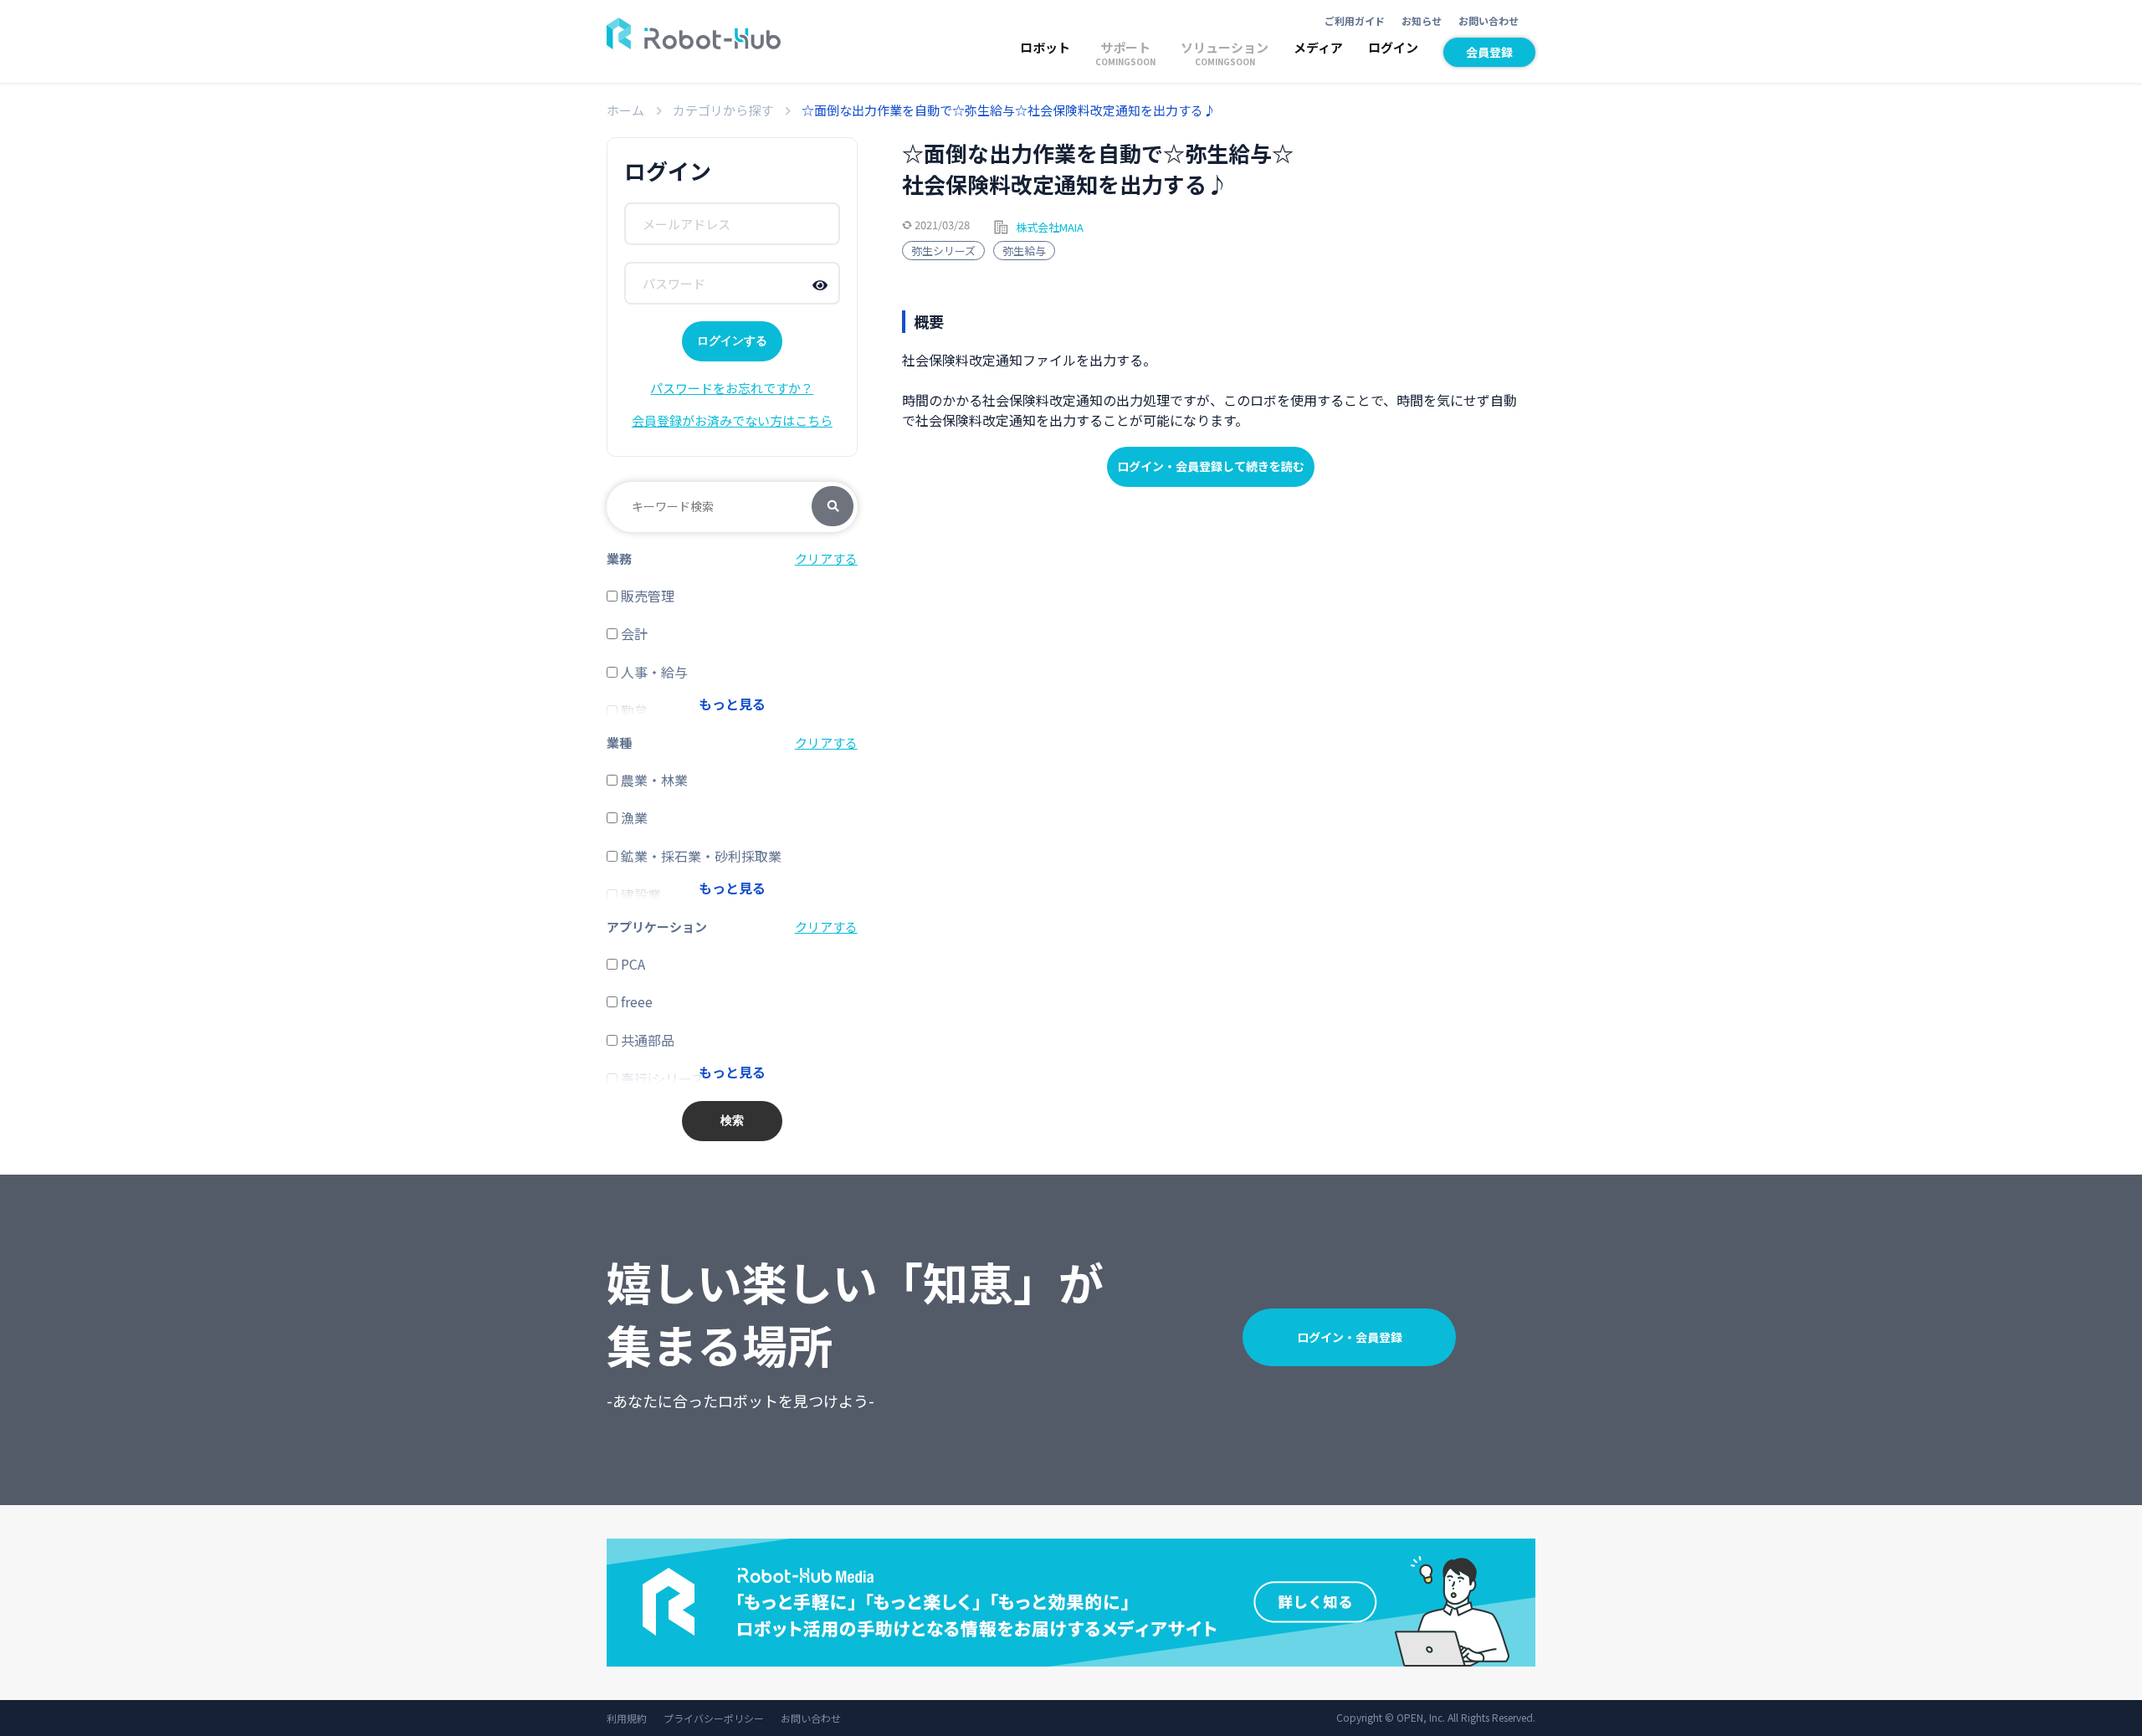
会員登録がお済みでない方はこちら (732, 420)
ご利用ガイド (1355, 20)
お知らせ (1422, 20)
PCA (631, 964)
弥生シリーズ (943, 251)
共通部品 (646, 1040)
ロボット (1045, 47)
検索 (833, 507)
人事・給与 (653, 672)
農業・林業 (653, 780)
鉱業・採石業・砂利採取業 (699, 856)
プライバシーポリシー (714, 1718)
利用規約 (627, 1718)
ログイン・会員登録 (1350, 1337)
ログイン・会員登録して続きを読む (1211, 466)
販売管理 (646, 596)
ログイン (1393, 47)
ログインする (732, 341)
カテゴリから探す (723, 110)
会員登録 (1489, 52)
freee (635, 1001)
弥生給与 (1024, 251)
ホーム (625, 110)
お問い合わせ (1489, 20)
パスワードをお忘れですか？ (732, 388)
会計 (633, 633)
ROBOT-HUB (694, 33)
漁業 (633, 817)
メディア (1318, 47)
